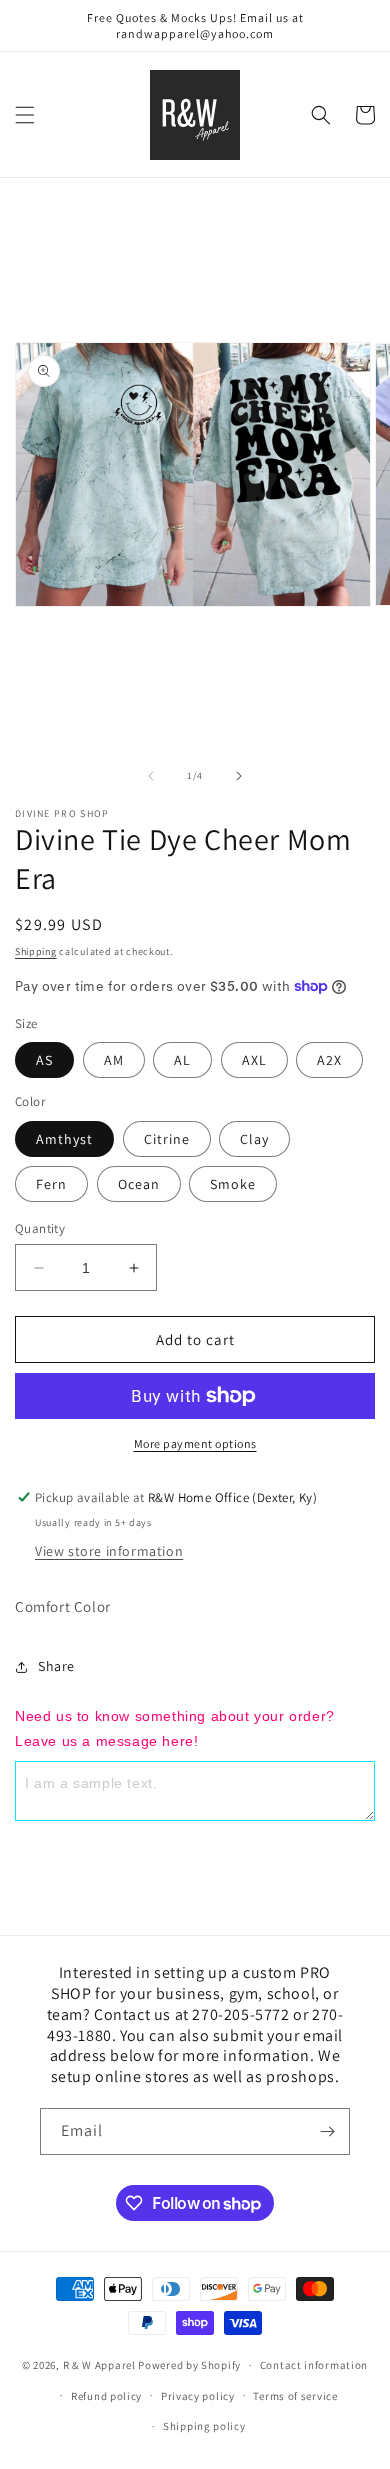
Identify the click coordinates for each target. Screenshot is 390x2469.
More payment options (195, 1443)
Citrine (167, 1139)
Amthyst (64, 1139)
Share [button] (56, 1666)
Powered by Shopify (189, 2365)
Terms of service (295, 2396)
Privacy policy (198, 2396)
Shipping (36, 951)
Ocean (139, 1184)
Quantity (40, 1228)
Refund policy (106, 2396)
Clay (254, 1139)
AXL (254, 1060)
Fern (51, 1184)
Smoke (233, 1184)
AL (182, 1060)
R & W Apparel (99, 2365)
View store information (109, 1551)
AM (114, 1060)
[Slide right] (239, 776)
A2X (329, 1060)
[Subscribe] (327, 2131)
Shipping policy (204, 2426)
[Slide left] (151, 776)
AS (44, 1060)
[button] (25, 115)
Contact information (314, 2365)
